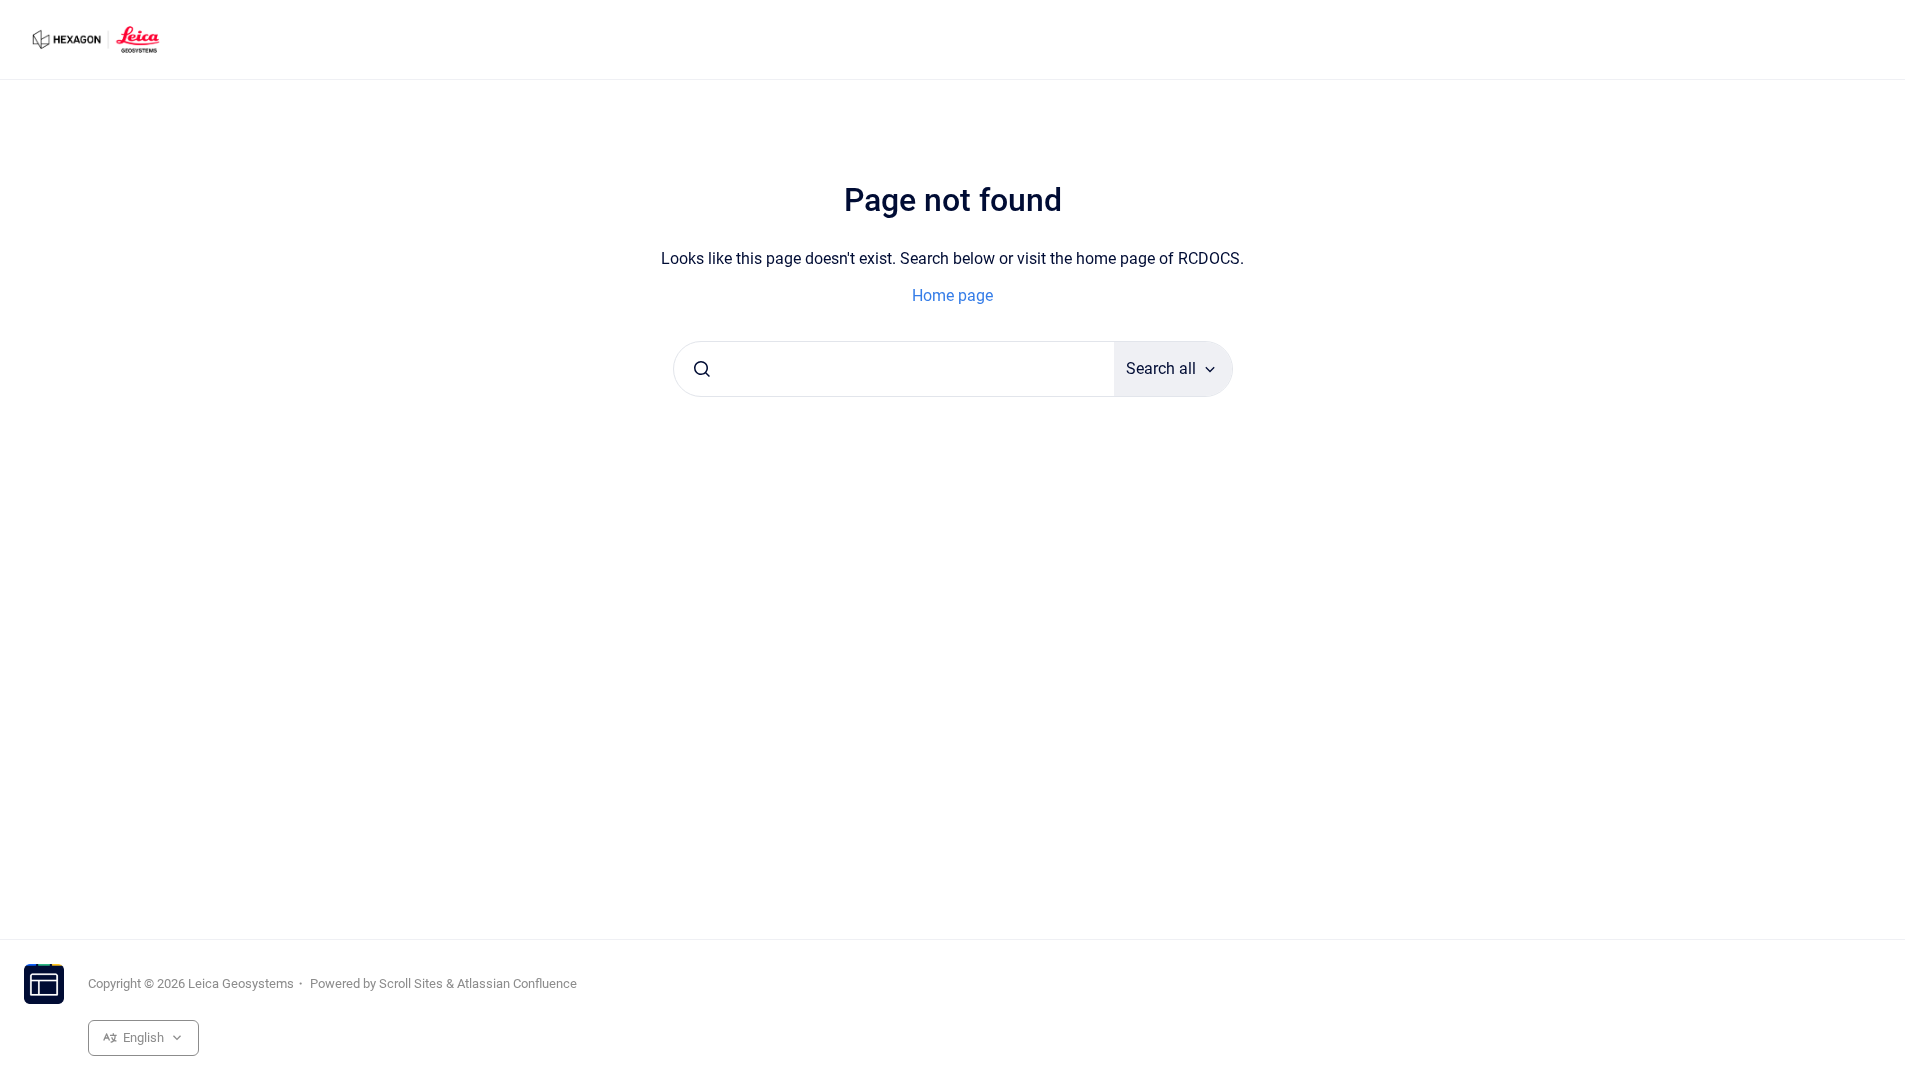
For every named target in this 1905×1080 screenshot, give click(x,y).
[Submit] (702, 369)
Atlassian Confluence (517, 983)
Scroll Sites (411, 983)
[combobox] (894, 369)
